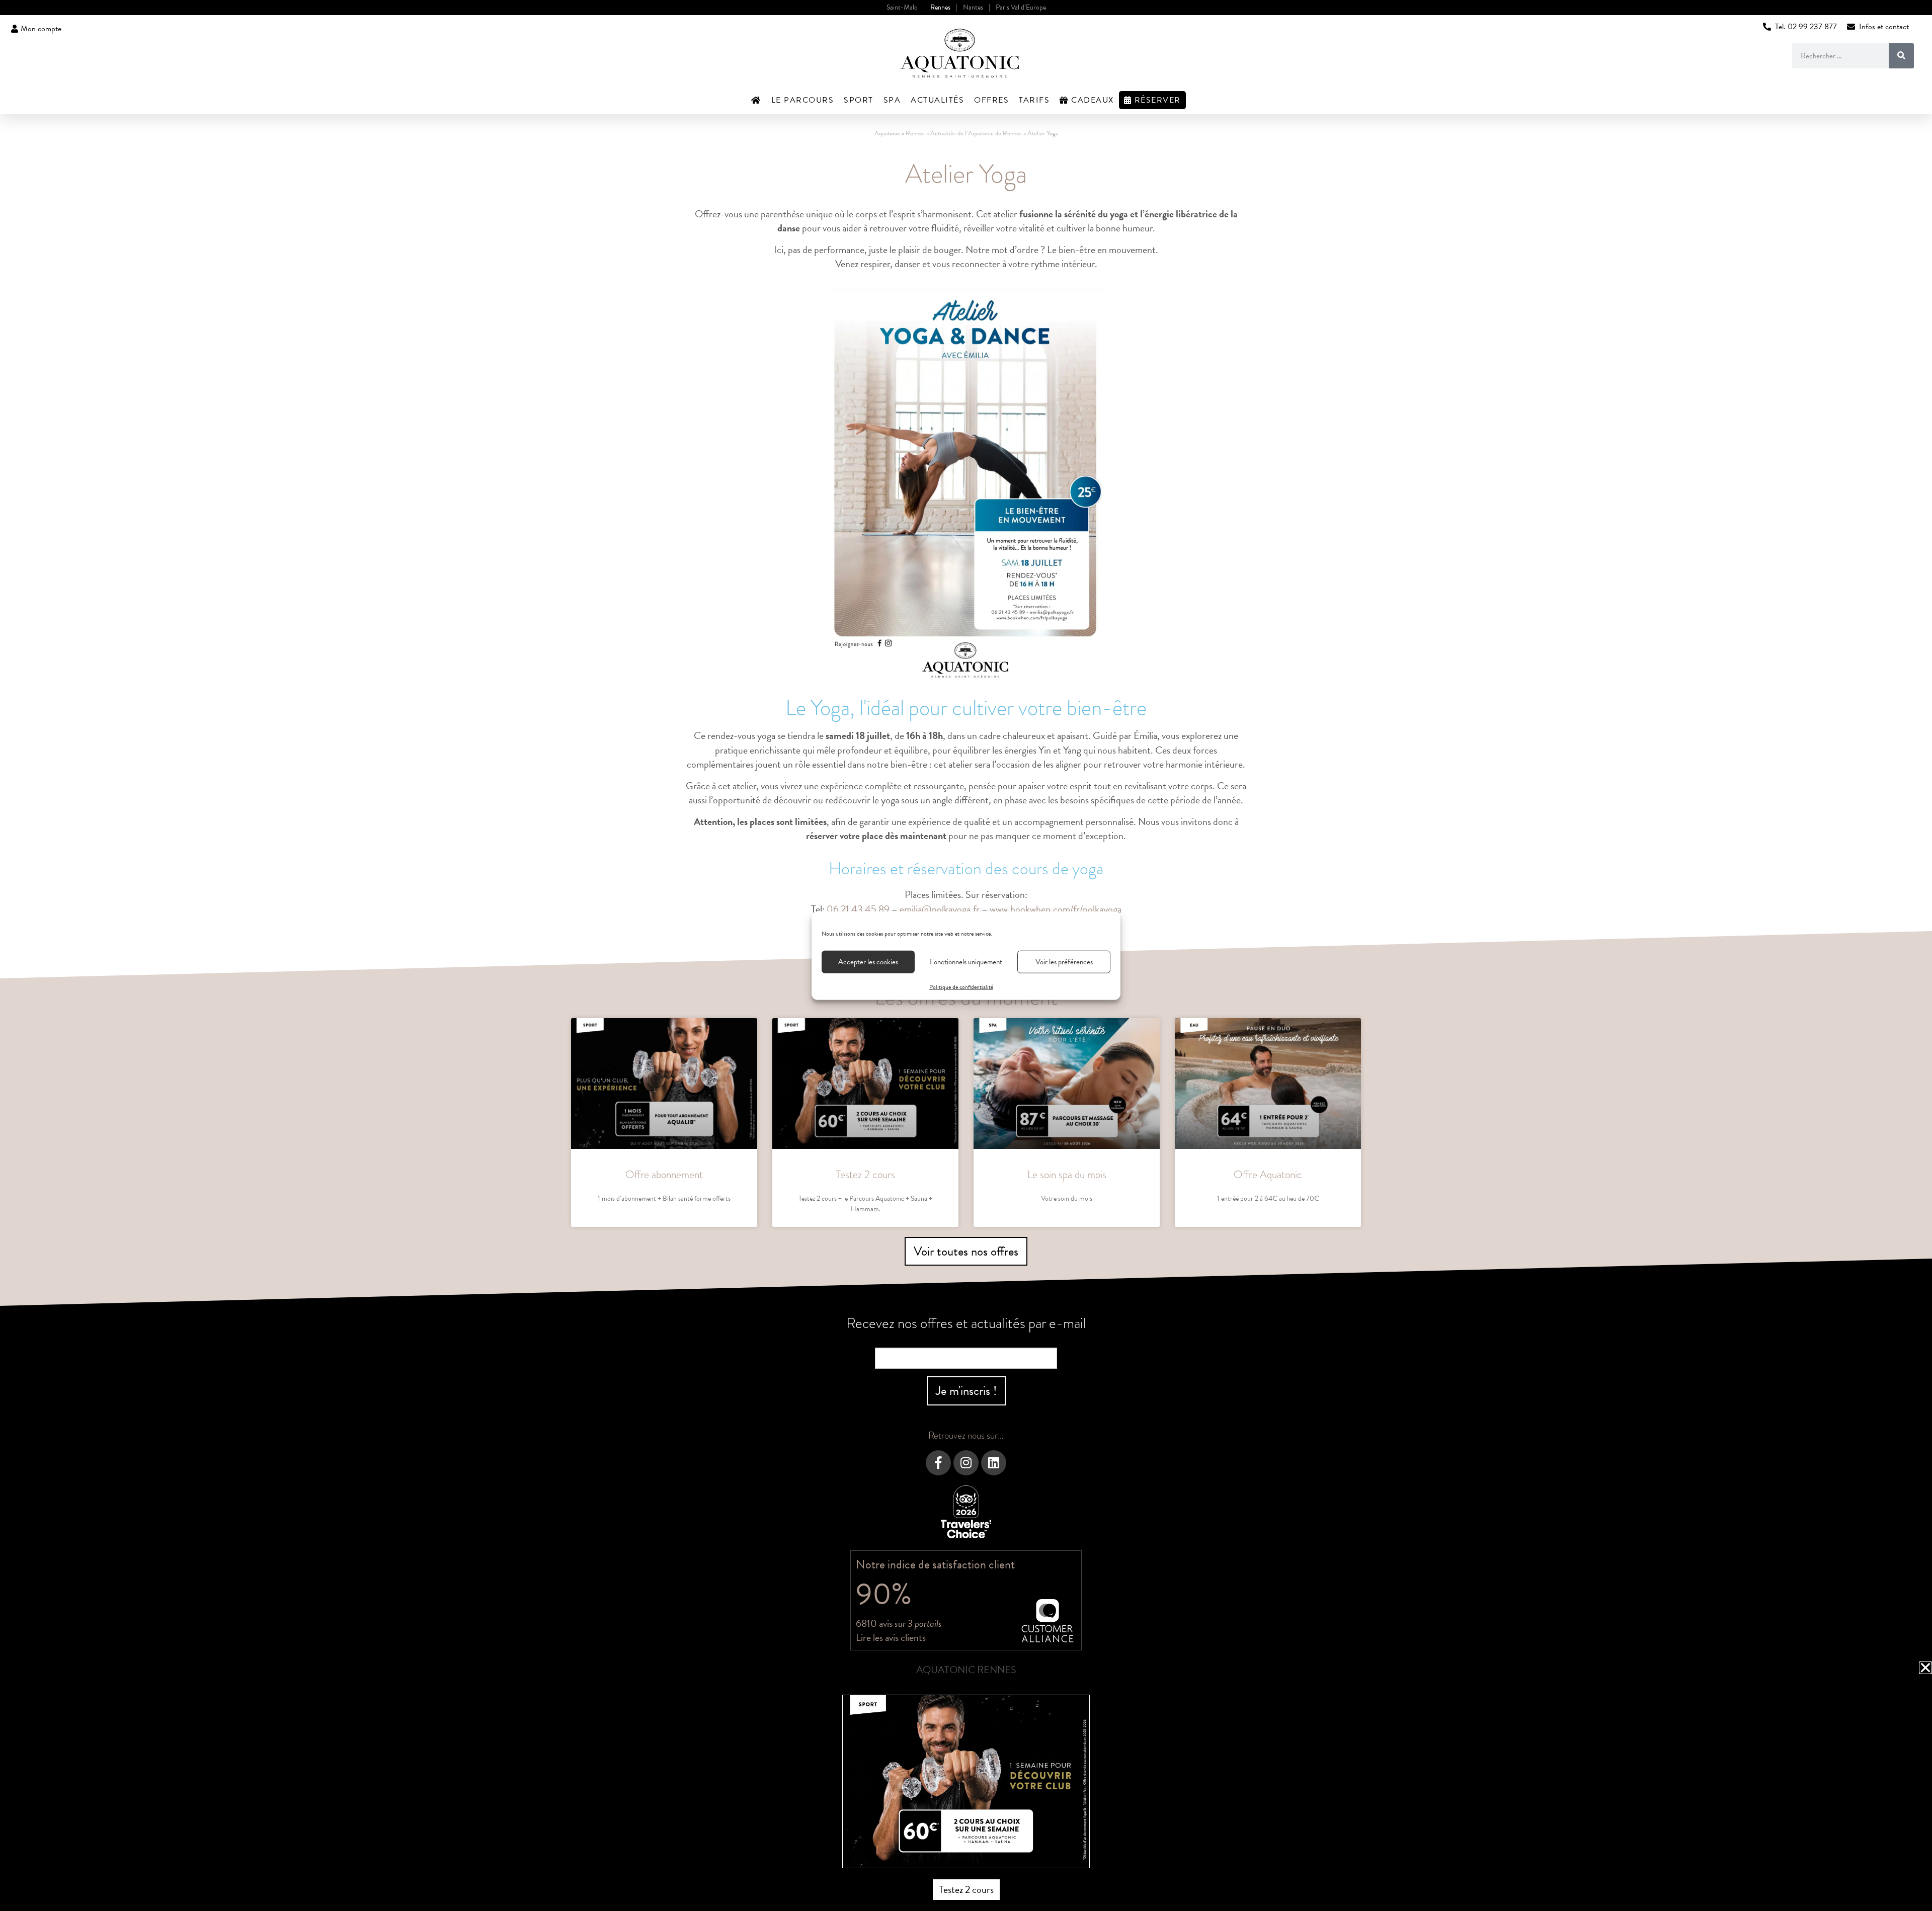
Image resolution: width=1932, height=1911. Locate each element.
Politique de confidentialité (961, 986)
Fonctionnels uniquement (966, 962)
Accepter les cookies (868, 962)
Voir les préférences (1064, 962)
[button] (1925, 1668)
